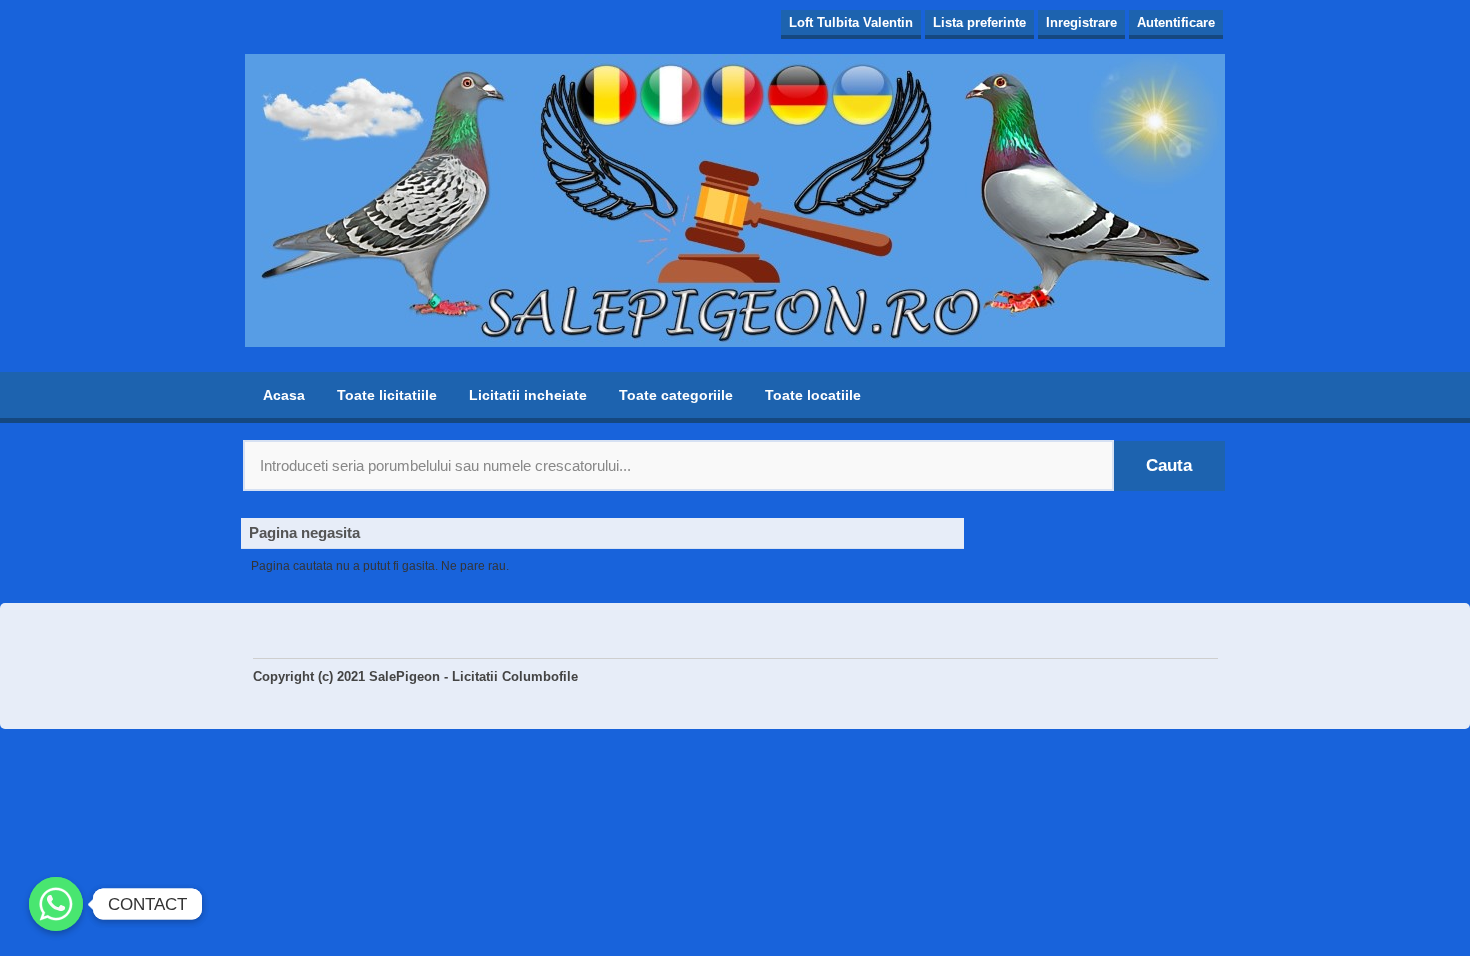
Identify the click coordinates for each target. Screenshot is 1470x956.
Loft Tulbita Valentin (851, 22)
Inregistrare (1081, 22)
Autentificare (1176, 22)
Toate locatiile (813, 395)
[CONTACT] (56, 904)
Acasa (284, 395)
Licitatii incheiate (528, 395)
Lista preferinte (979, 22)
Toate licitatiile (387, 395)
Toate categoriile (676, 395)
